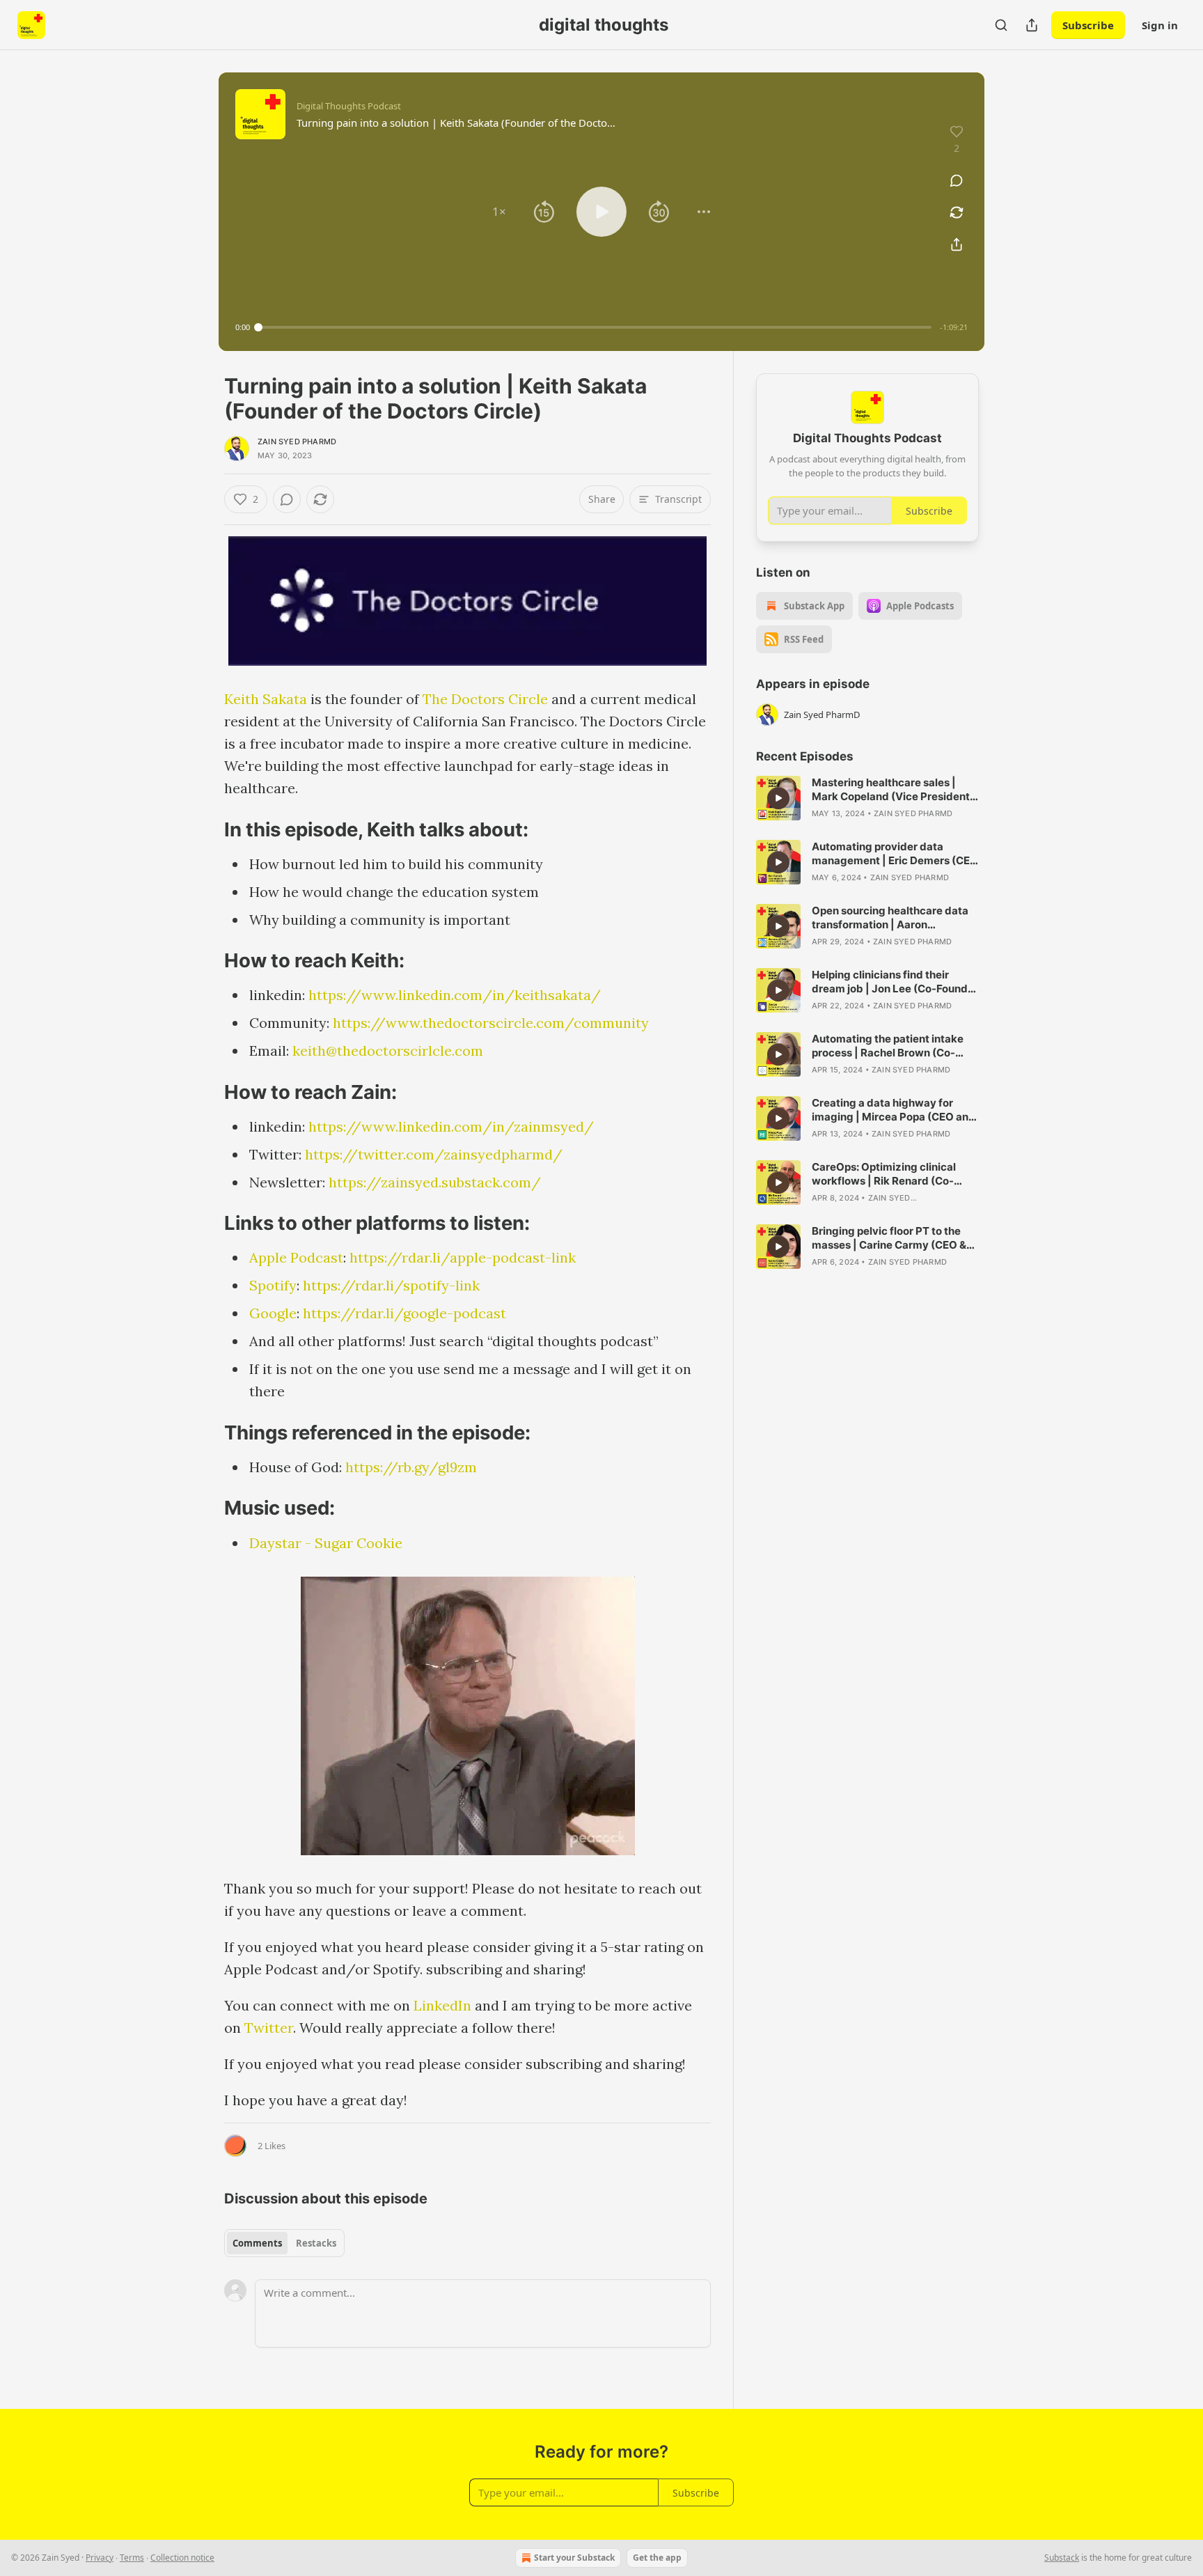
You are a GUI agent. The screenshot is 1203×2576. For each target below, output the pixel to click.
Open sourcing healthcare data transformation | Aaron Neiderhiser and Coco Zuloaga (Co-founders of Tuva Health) (890, 918)
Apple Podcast (296, 1257)
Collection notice (182, 2558)
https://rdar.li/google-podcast (404, 1313)
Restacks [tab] (316, 2243)
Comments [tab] (257, 2243)
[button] (499, 212)
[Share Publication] (1032, 25)
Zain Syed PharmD (297, 442)
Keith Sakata (266, 699)
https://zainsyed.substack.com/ (435, 1182)
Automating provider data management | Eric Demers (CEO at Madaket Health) (895, 854)
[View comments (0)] (957, 180)
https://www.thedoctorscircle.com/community (491, 1023)
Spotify (273, 1285)
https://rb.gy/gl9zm (411, 1467)
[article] (867, 798)
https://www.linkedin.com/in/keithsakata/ (455, 995)
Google (273, 1313)
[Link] (205, 829)
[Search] (1001, 25)
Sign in (1160, 25)
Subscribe (1088, 25)
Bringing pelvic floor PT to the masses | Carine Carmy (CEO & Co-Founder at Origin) (889, 1238)
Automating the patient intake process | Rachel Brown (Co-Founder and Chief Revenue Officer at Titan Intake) (888, 1046)
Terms (132, 2558)
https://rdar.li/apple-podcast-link (463, 1257)
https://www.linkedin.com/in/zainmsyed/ (451, 1126)
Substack (1062, 2558)
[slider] (595, 327)
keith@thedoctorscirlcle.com (388, 1051)
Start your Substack (574, 2558)
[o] (778, 798)
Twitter (269, 2028)
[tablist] (284, 2243)
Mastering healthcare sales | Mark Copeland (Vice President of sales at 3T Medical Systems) (893, 790)
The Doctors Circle (485, 699)
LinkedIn (442, 2005)
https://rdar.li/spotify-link (391, 1285)
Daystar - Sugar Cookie (326, 1543)
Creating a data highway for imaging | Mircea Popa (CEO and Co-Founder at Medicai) (894, 1110)
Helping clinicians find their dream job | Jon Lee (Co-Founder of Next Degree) (895, 982)
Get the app (657, 2558)
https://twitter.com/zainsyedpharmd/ (434, 1154)
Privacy (100, 2558)
